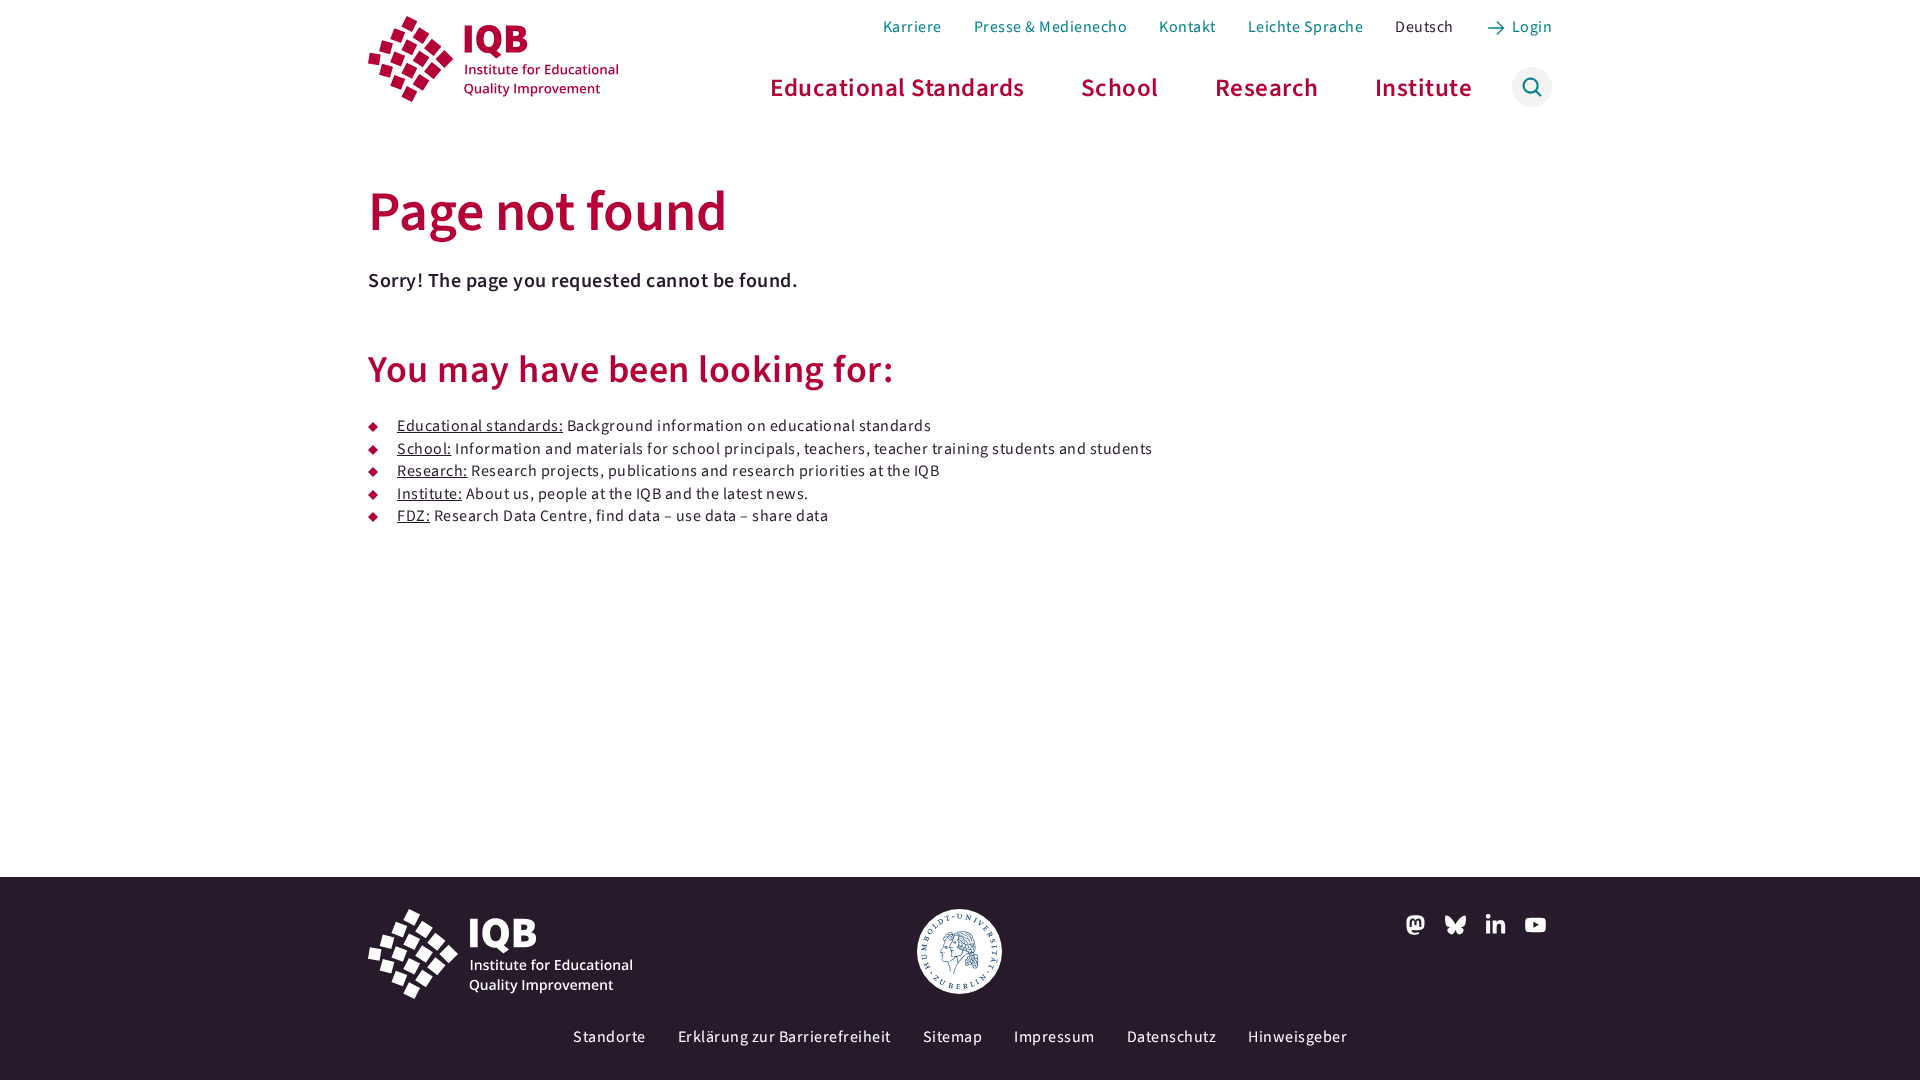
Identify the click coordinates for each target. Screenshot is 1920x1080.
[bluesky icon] (1456, 925)
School (1120, 88)
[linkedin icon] (1496, 925)
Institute (1424, 88)
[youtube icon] (1536, 925)
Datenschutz (1172, 1037)
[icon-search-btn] (1532, 87)
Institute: (429, 494)
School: (424, 449)
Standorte (609, 1037)
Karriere (912, 27)
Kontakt (1187, 27)
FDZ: (413, 516)
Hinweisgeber (1297, 1037)
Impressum (1054, 1037)
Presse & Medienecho (1051, 27)
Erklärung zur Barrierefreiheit (784, 1037)
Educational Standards (897, 88)
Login (1532, 27)
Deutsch (1424, 27)
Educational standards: (480, 426)
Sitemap (953, 1037)
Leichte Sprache (1306, 27)
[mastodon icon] (1416, 925)
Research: (432, 471)
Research (1267, 88)
